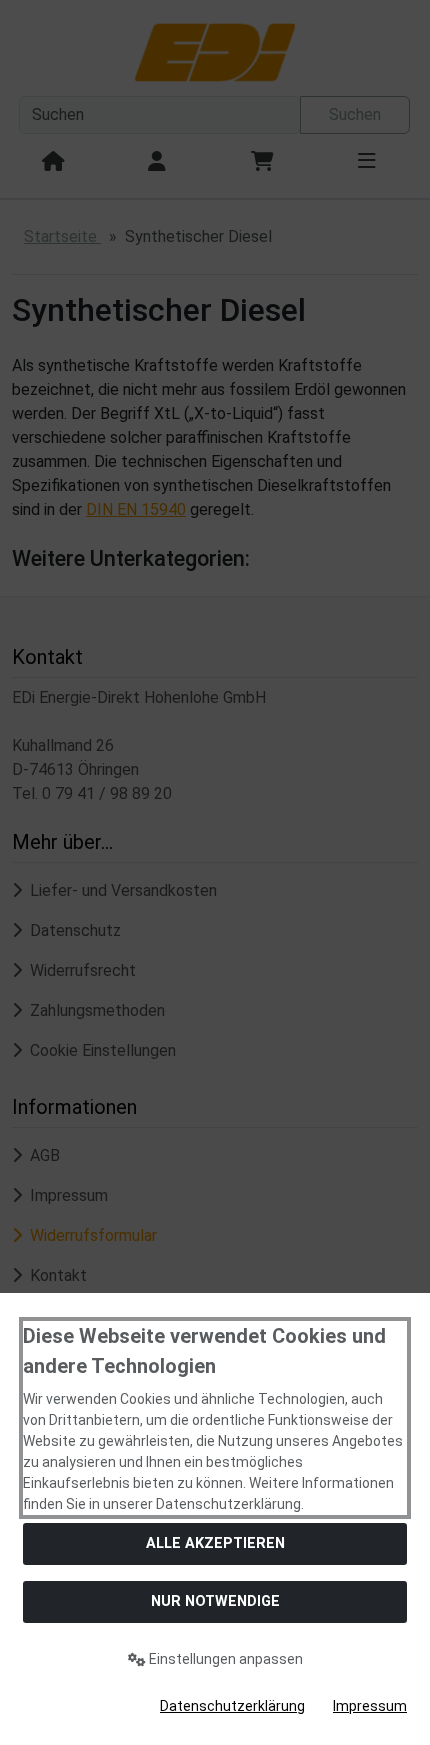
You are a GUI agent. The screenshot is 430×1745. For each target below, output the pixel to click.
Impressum (370, 1706)
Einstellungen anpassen (224, 1659)
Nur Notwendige (215, 1601)
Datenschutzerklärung (232, 1706)
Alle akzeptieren (215, 1543)
